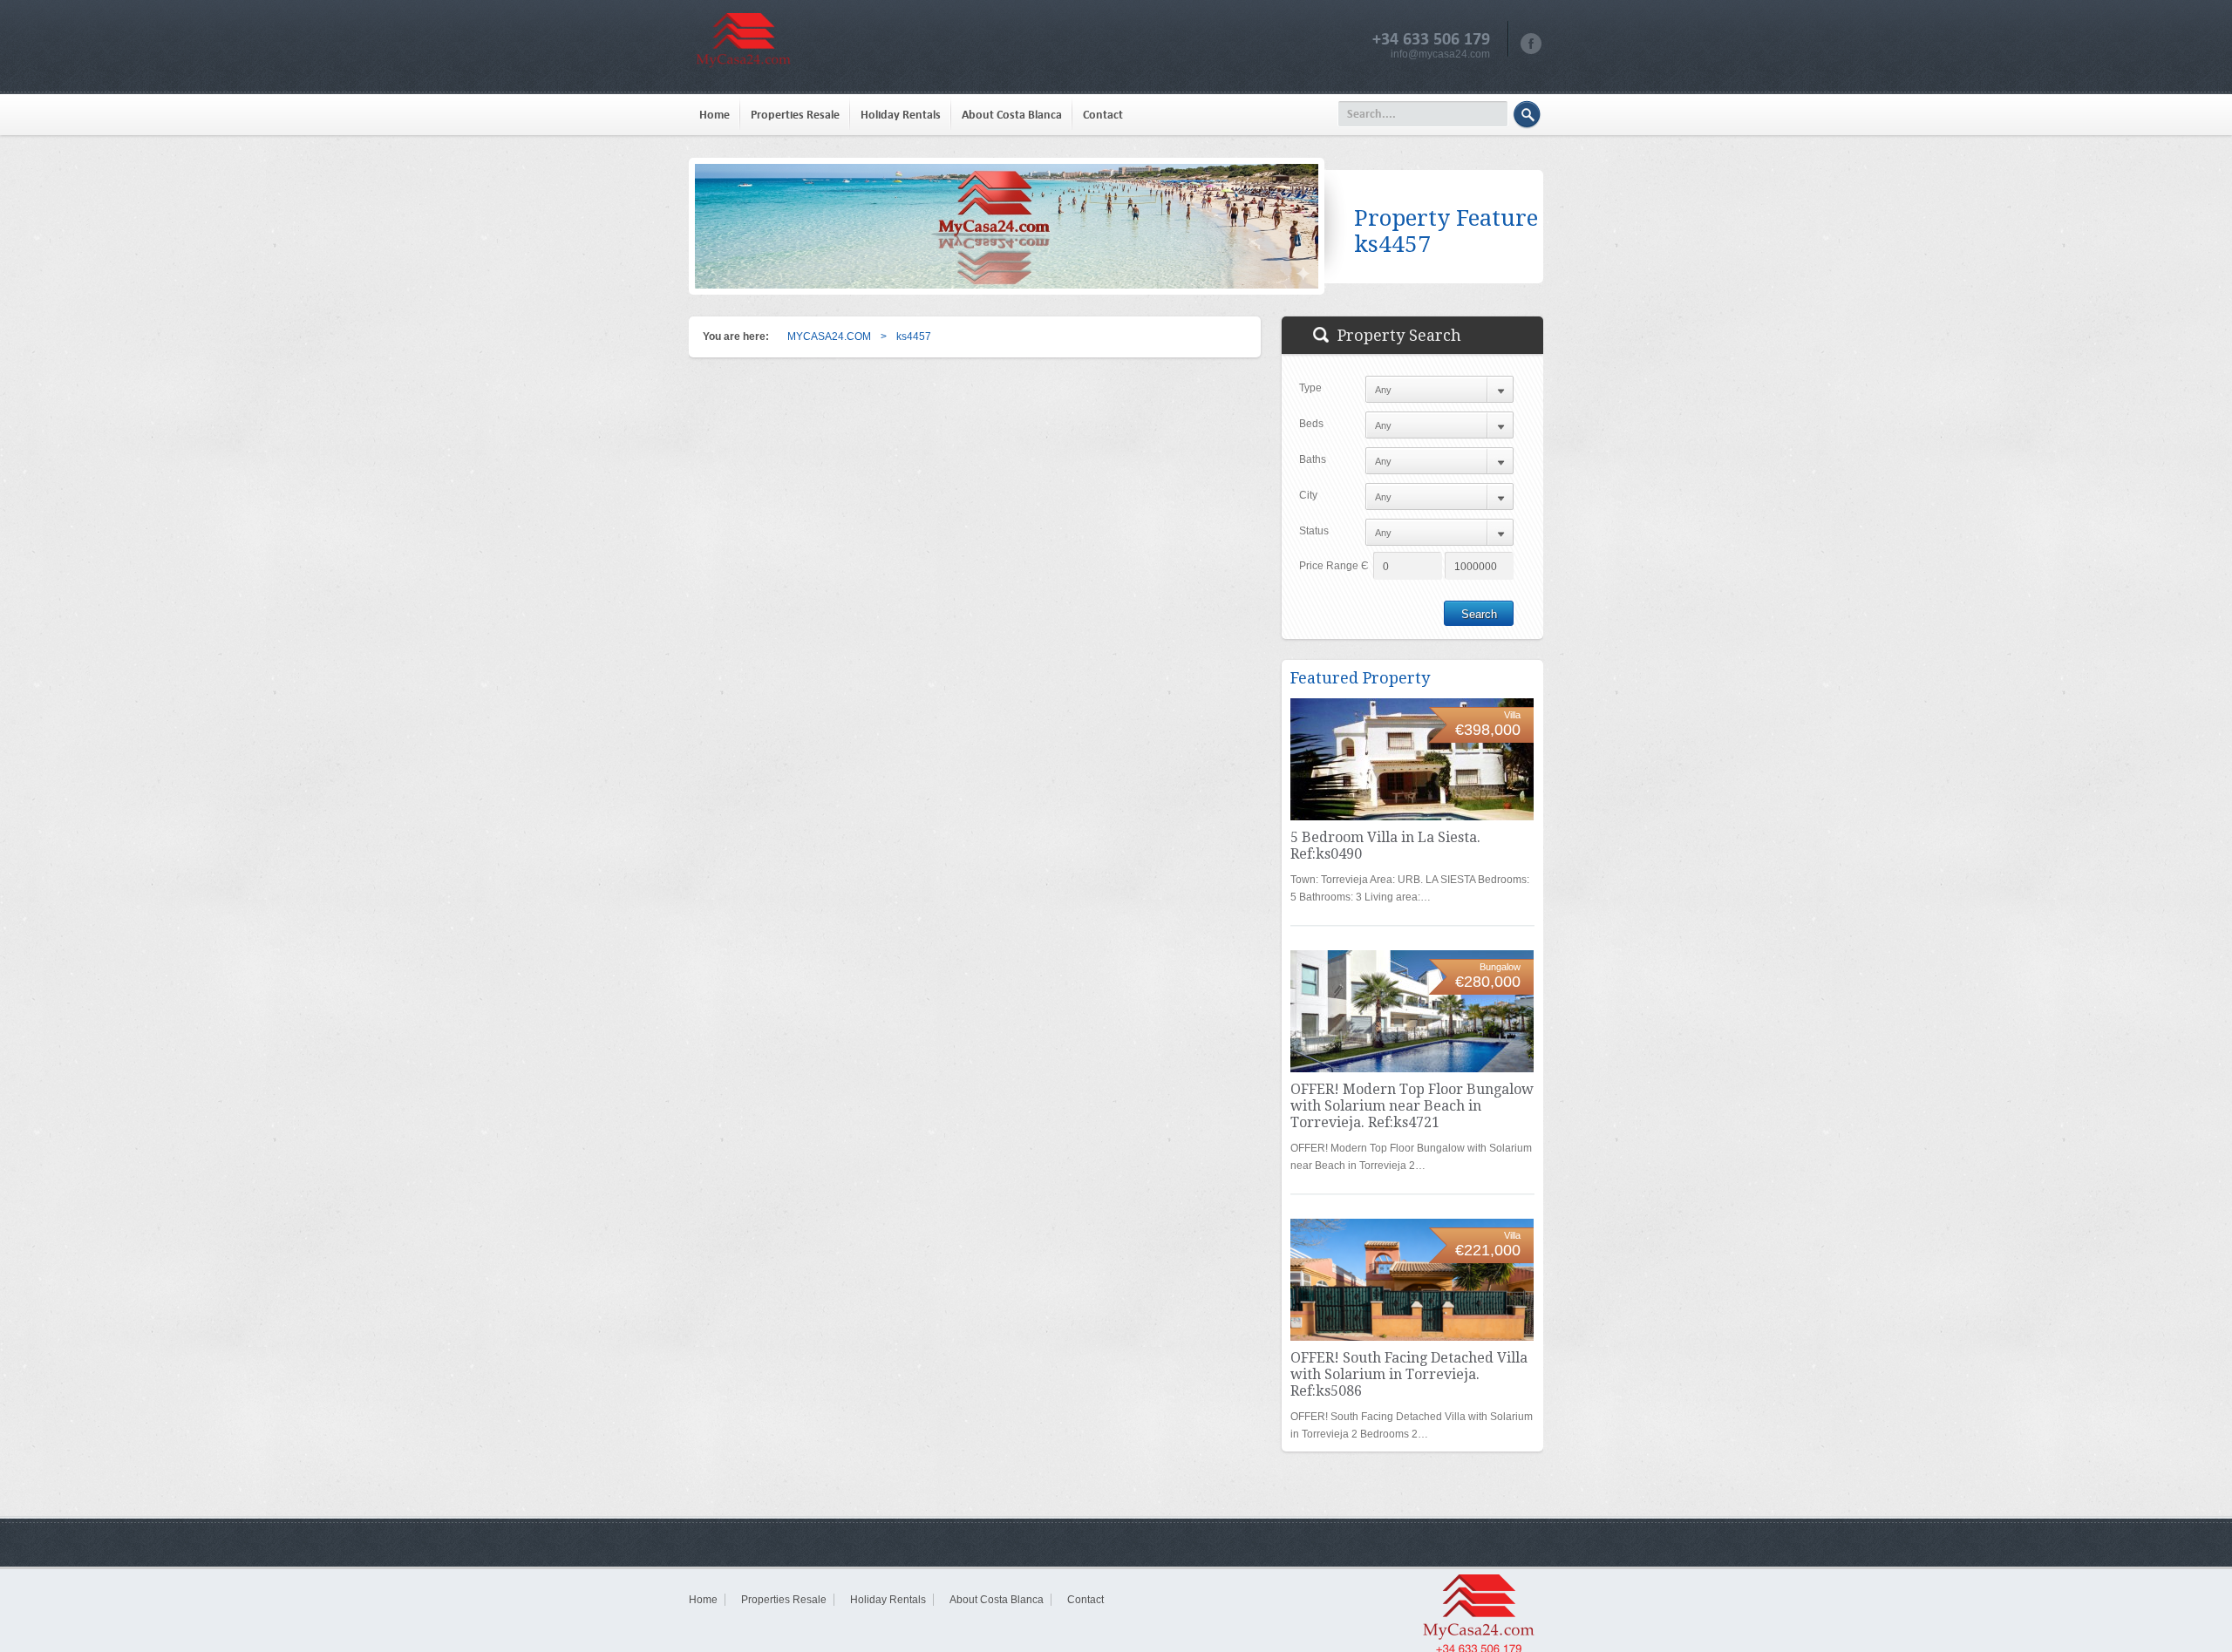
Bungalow (1500, 967)
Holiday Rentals (901, 115)
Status (1314, 531)
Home (715, 115)
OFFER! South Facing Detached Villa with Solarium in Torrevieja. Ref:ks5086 (1409, 1374)
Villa (1512, 715)
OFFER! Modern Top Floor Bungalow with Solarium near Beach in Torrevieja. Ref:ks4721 (1412, 1106)
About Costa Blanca (1012, 115)
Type (1310, 388)
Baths (1313, 459)
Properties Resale (795, 115)
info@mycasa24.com (1440, 54)
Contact (1103, 115)
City (1308, 495)
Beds (1311, 424)
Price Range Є (1334, 566)
